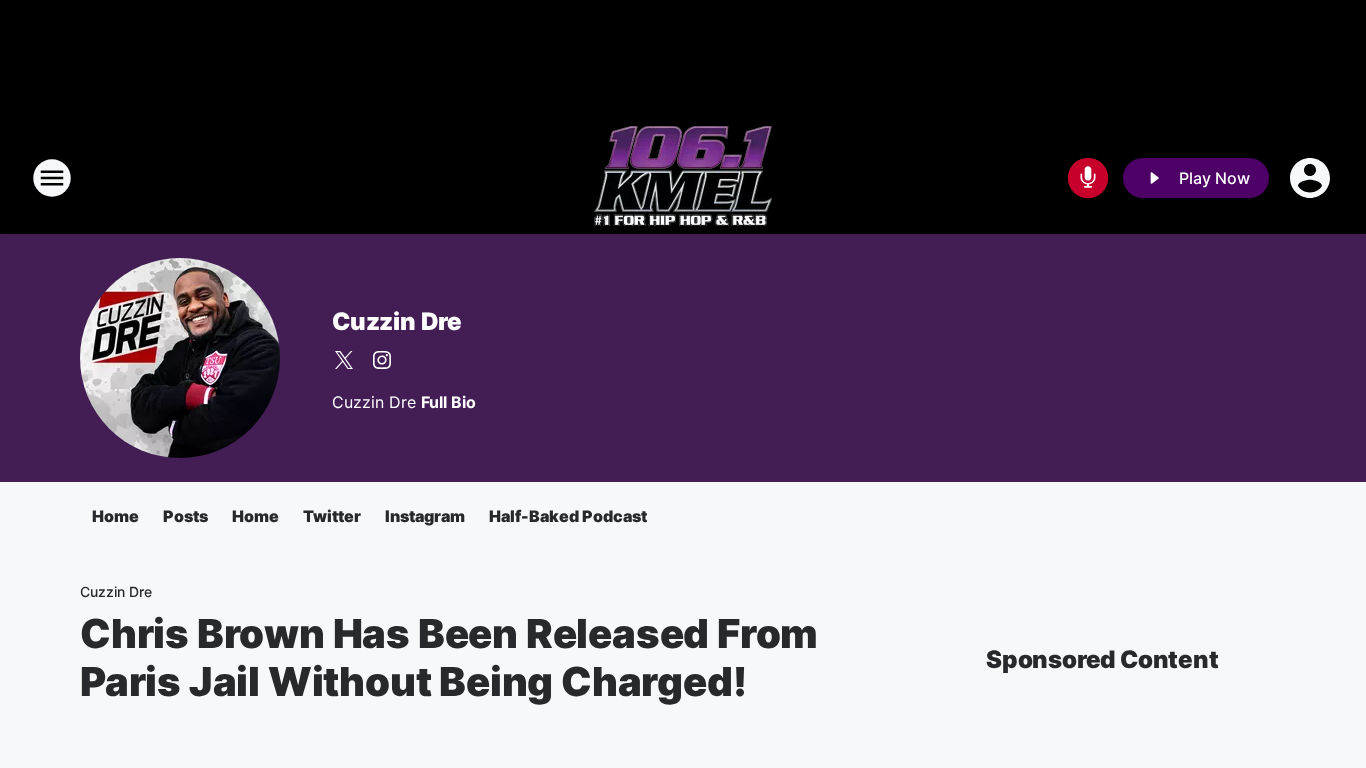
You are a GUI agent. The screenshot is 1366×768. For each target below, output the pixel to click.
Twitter (332, 516)
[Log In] (1312, 178)
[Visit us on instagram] (382, 360)
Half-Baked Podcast (568, 516)
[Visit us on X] (344, 360)
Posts (185, 516)
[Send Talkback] (1088, 178)
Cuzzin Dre (397, 321)
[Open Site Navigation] (52, 178)
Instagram (425, 516)
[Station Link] (683, 178)
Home (115, 516)
